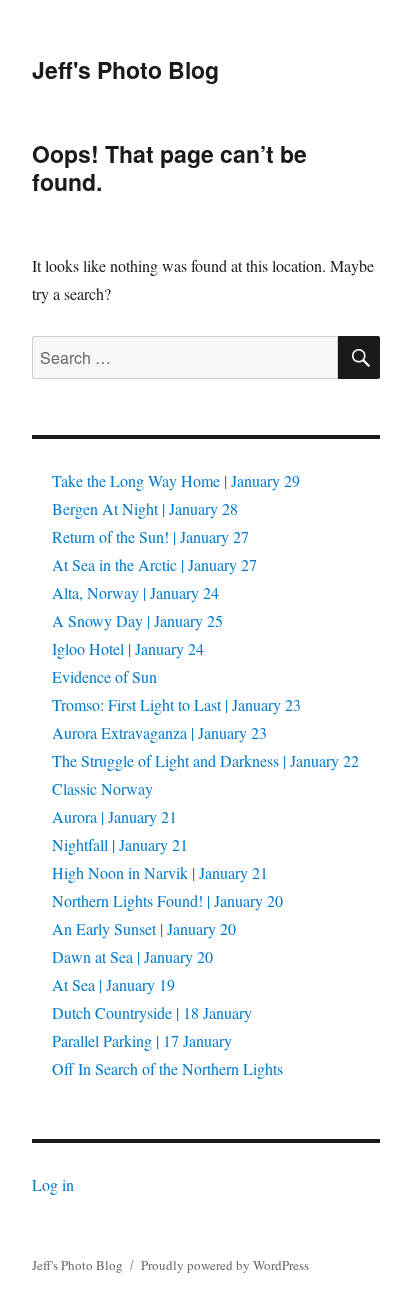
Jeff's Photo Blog (125, 69)
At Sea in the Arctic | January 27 (154, 564)
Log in (53, 1184)
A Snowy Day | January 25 (137, 620)
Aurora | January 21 (114, 816)
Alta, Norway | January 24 (135, 592)
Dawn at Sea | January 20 (132, 956)
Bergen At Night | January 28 (145, 508)
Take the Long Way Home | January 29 (176, 480)
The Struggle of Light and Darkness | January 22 (205, 760)
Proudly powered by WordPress (225, 1265)
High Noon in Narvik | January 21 (160, 872)
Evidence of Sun (104, 676)
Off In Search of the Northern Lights (167, 1068)
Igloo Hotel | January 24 (128, 648)
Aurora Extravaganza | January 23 (159, 732)
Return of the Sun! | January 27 (150, 536)
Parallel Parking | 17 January (142, 1040)
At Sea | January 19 (113, 984)
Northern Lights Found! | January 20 (167, 900)
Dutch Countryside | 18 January (152, 1012)
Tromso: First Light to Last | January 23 (176, 704)
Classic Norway (102, 788)
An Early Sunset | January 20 (144, 928)
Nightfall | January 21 (120, 844)
